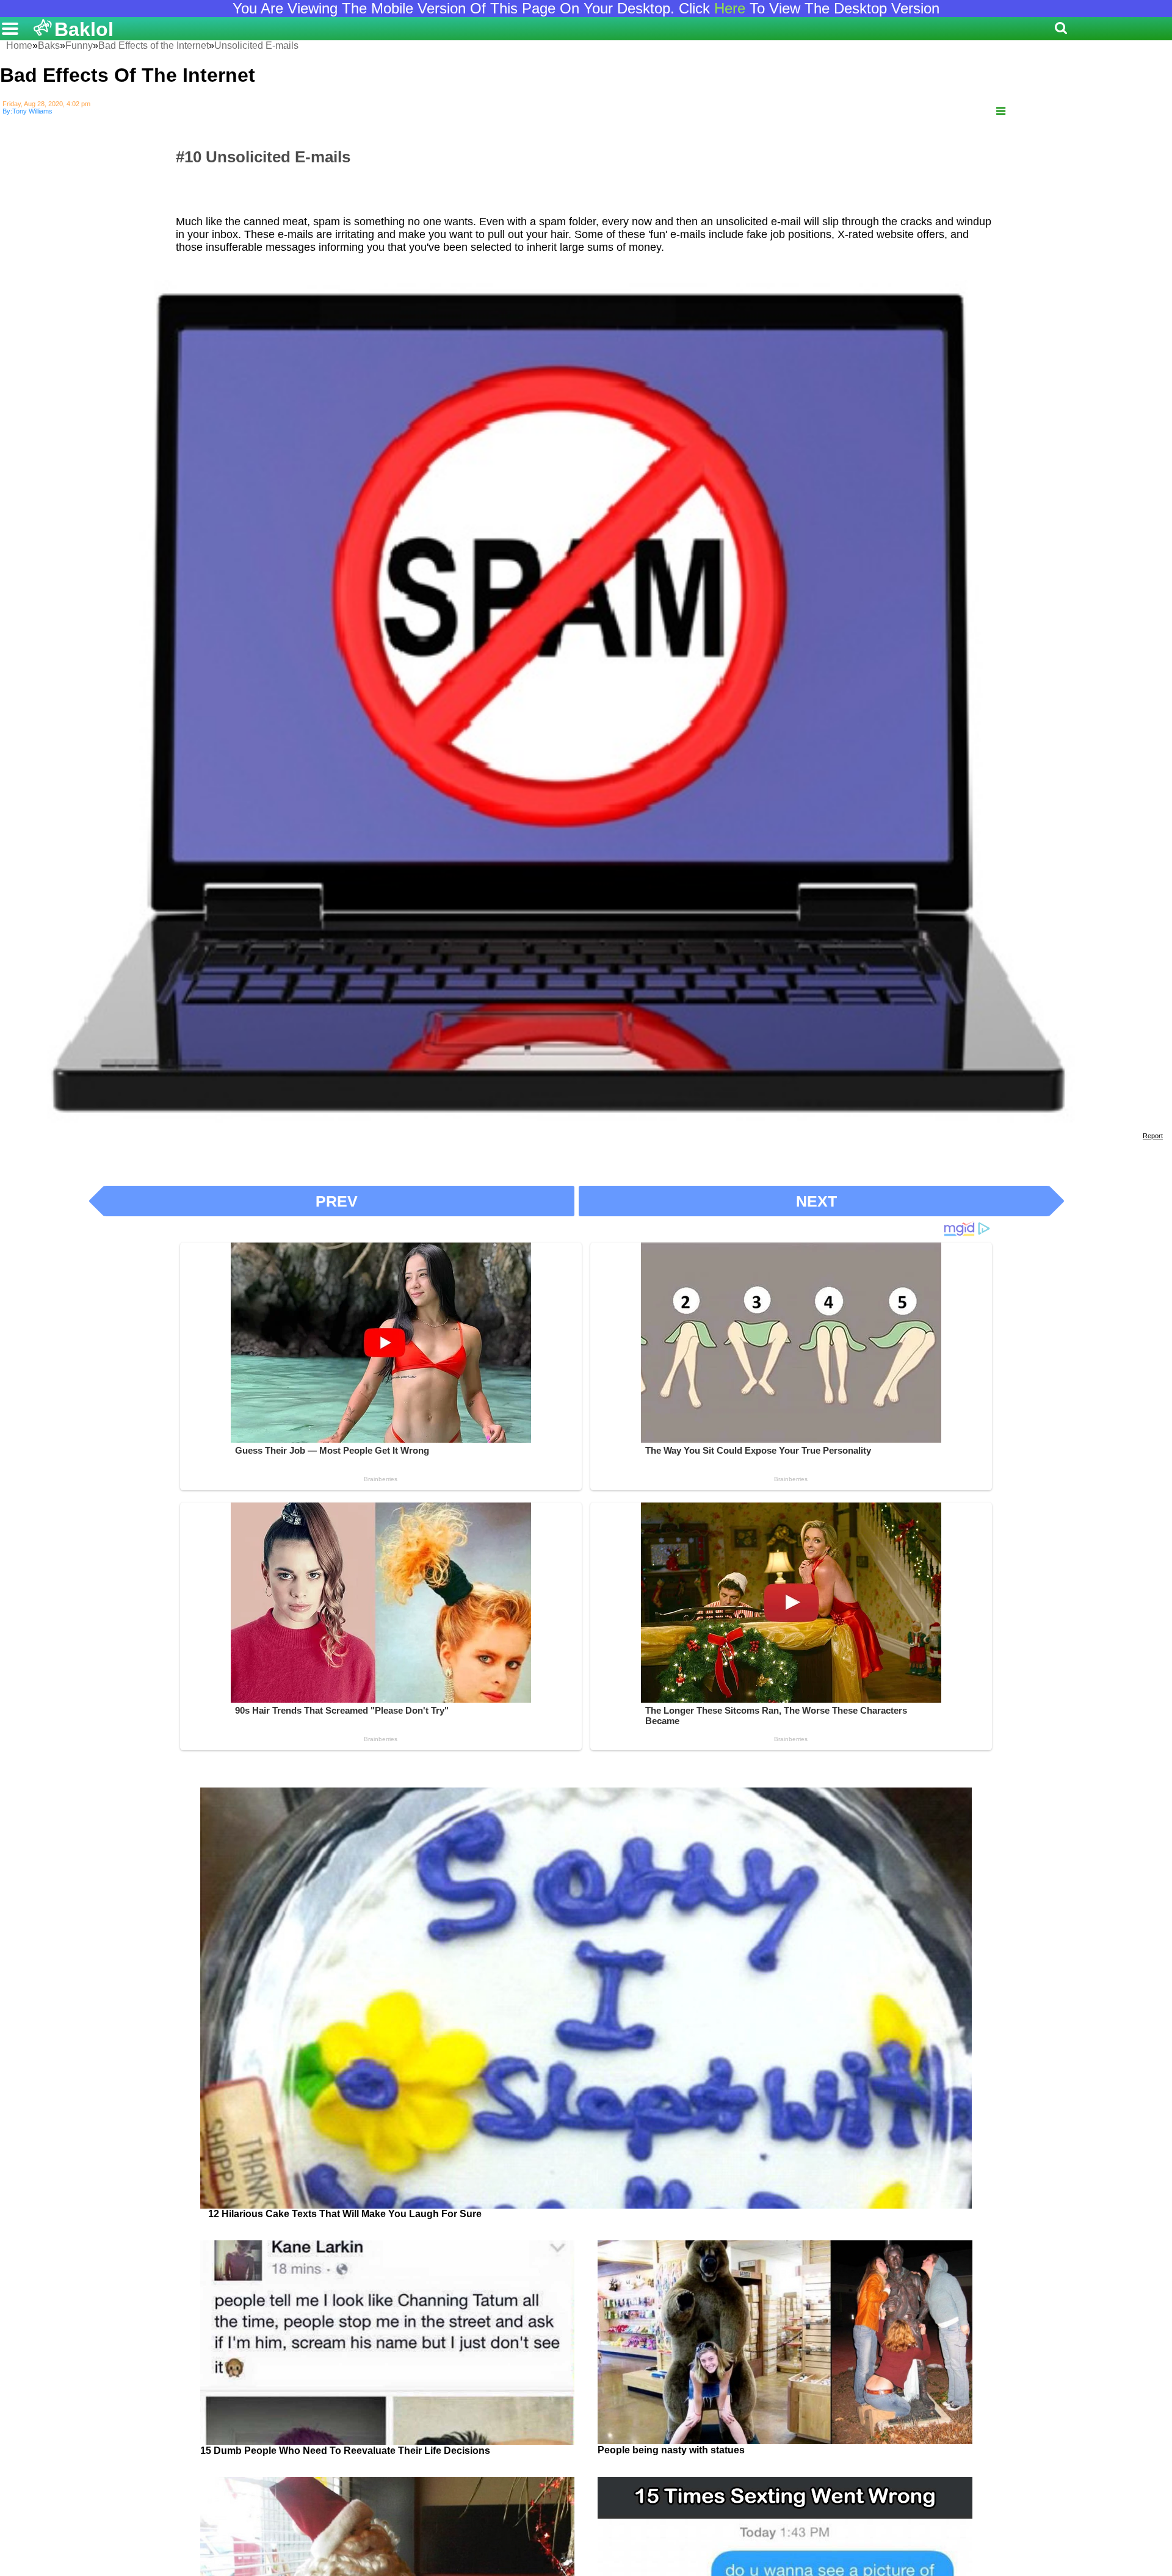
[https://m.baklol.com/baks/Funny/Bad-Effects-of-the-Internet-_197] (1001, 111)
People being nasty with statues (671, 2450)
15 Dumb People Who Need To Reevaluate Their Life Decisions (345, 2451)
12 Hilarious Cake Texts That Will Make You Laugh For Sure (345, 2214)
